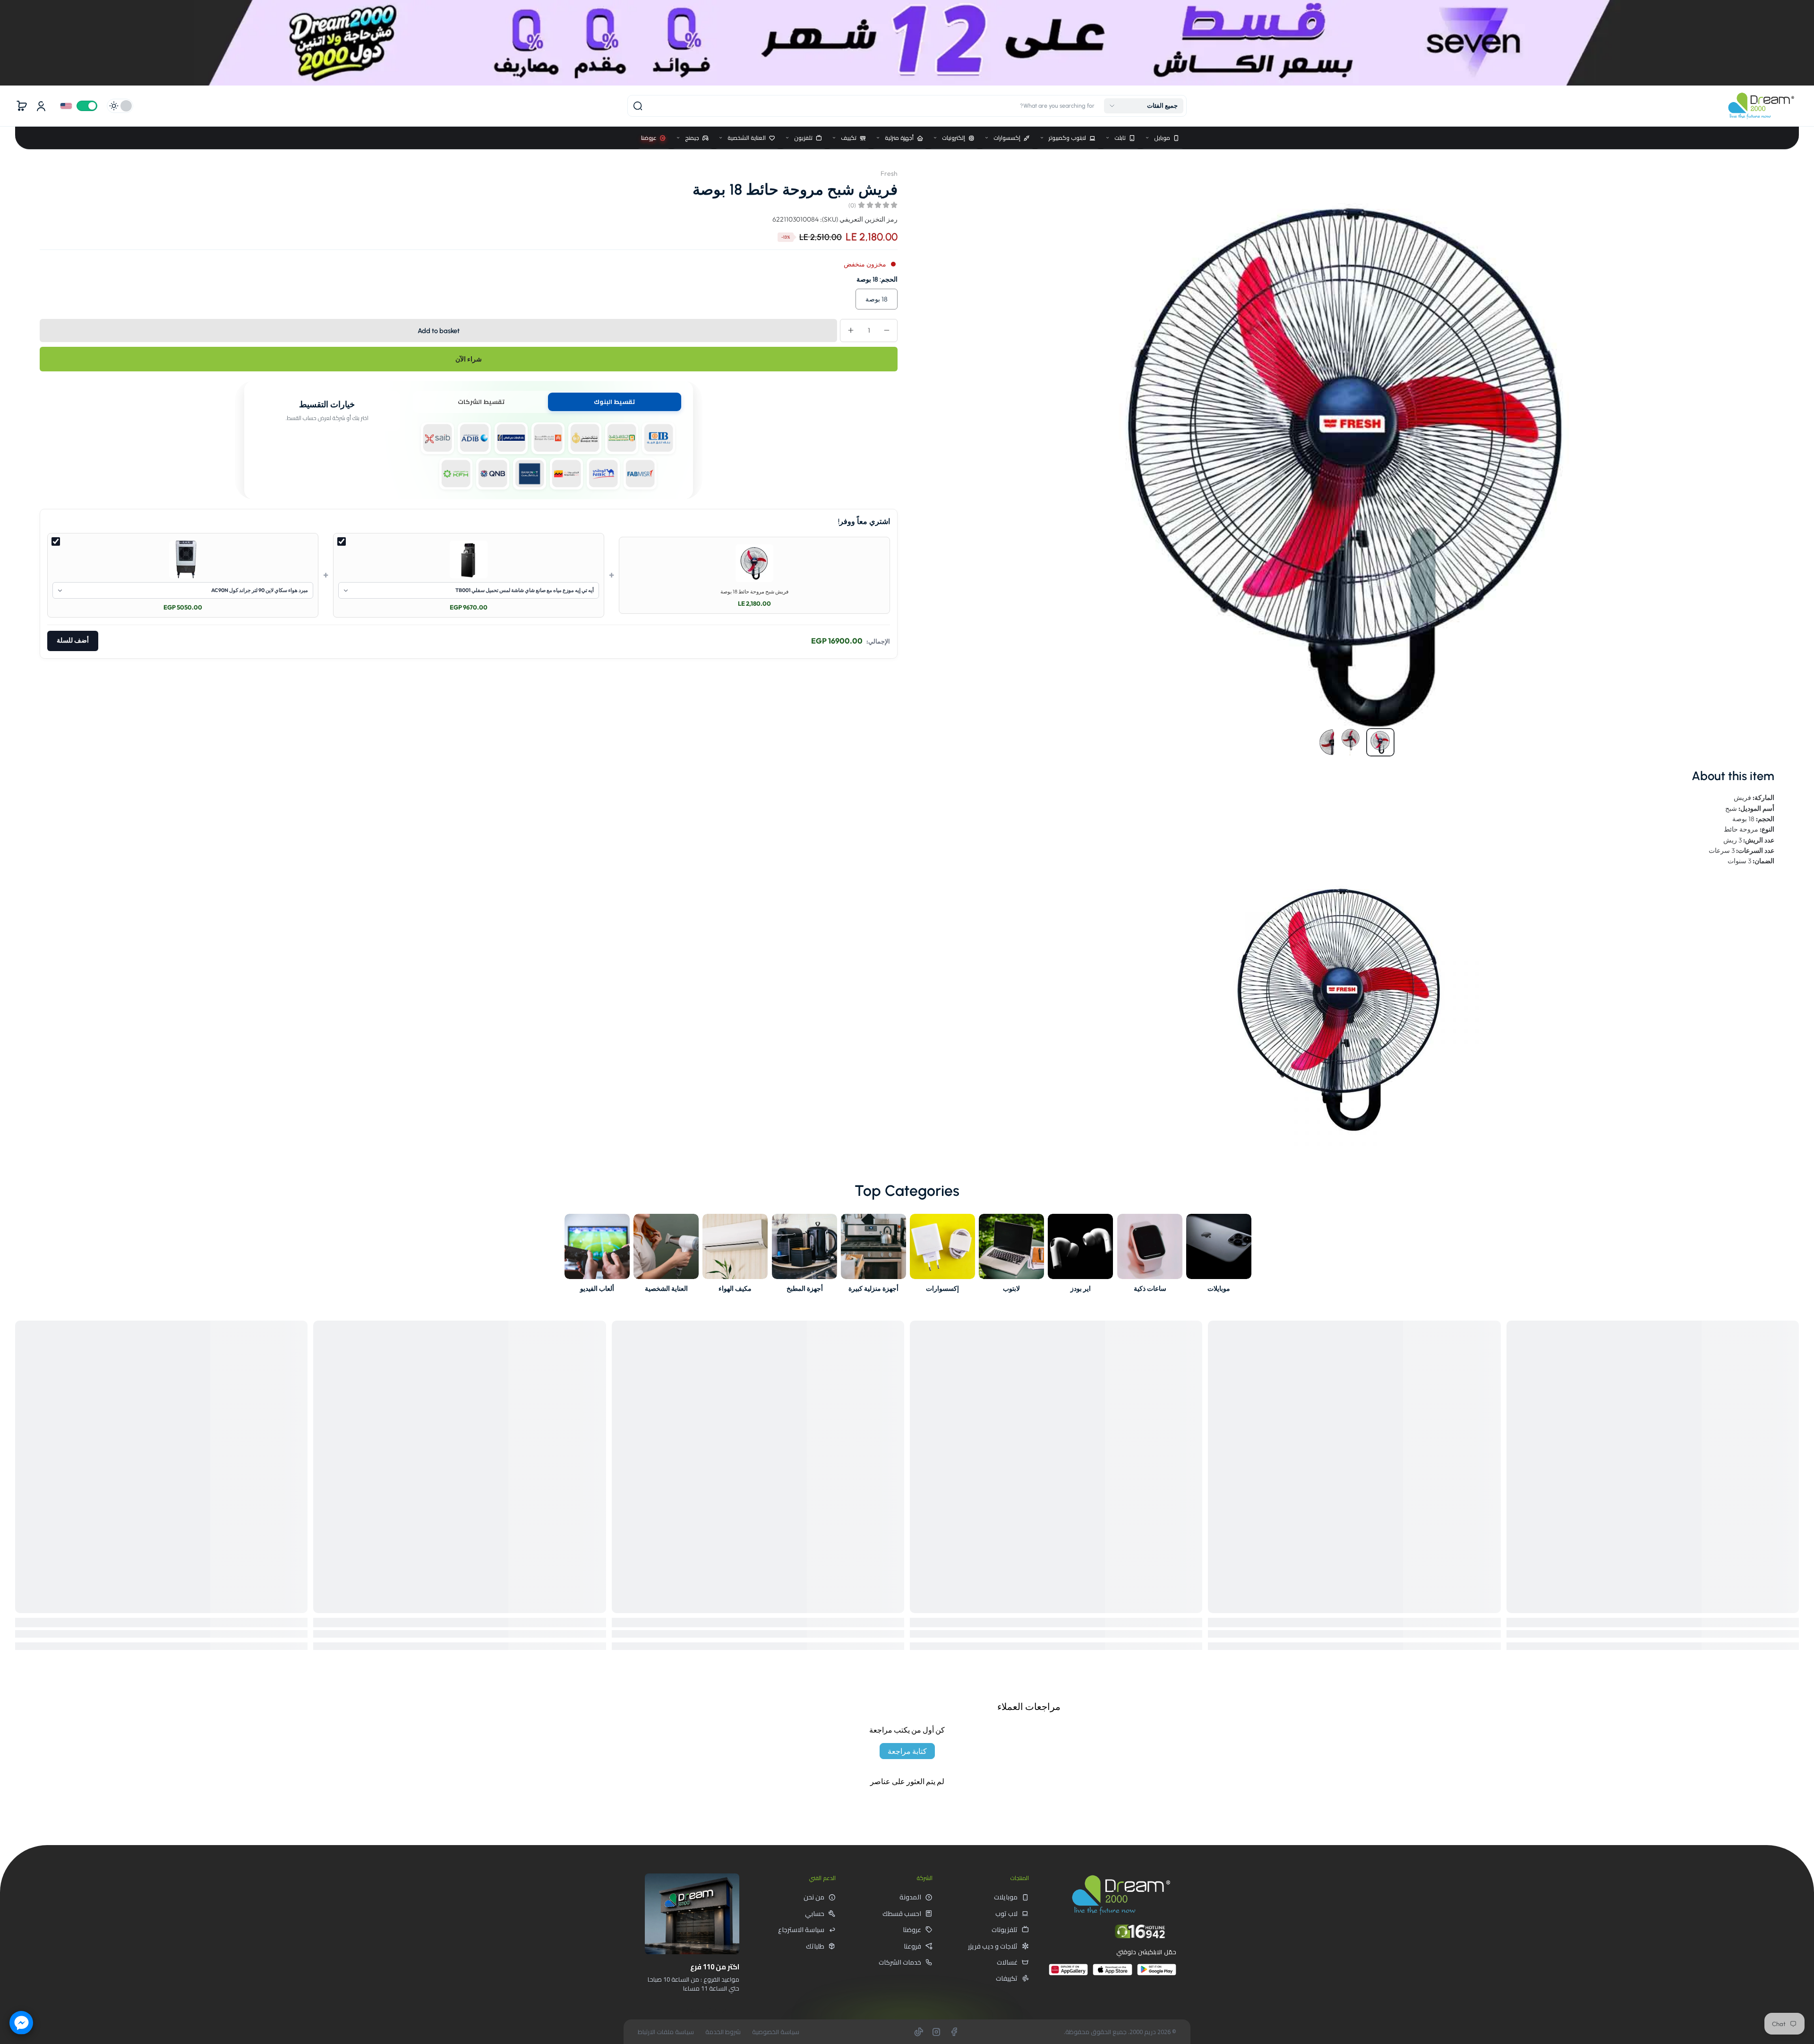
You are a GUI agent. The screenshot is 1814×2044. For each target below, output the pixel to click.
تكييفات (1007, 1978)
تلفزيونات (1005, 1930)
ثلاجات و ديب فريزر (993, 1946)
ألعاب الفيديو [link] (597, 1288)
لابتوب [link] (1011, 1288)
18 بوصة (877, 299)
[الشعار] (1761, 106)
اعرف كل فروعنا (706, 2010)
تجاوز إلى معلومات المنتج (1765, 169)
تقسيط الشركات (481, 402)
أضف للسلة (73, 640)
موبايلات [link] (1219, 1288)
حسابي (815, 1914)
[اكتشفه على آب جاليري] (1068, 1973)
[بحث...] (638, 106)
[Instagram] (936, 2032)
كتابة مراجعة (907, 1751)
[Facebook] (954, 2032)
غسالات (1007, 1962)
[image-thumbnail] (1380, 742)
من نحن (814, 1897)
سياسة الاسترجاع (801, 1930)
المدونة (910, 1897)
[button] (1144, 106)
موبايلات (1006, 1897)
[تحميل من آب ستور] (1112, 1973)
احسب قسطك (902, 1914)
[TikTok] (919, 2032)
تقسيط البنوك (614, 402)
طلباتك (815, 1946)
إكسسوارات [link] (942, 1288)
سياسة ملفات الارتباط (666, 2032)
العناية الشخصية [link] (666, 1288)
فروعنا (912, 1946)
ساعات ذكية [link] (1150, 1288)
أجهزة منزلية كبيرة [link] (873, 1288)
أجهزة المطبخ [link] (804, 1288)
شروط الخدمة (723, 2032)
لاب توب (1006, 1914)
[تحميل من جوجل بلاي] (1157, 1973)
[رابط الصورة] (1219, 1256)
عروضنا (912, 1930)
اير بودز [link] (1081, 1288)
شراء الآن (469, 359)
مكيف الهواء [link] (736, 1288)
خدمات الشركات (900, 1962)
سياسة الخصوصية (776, 2032)
